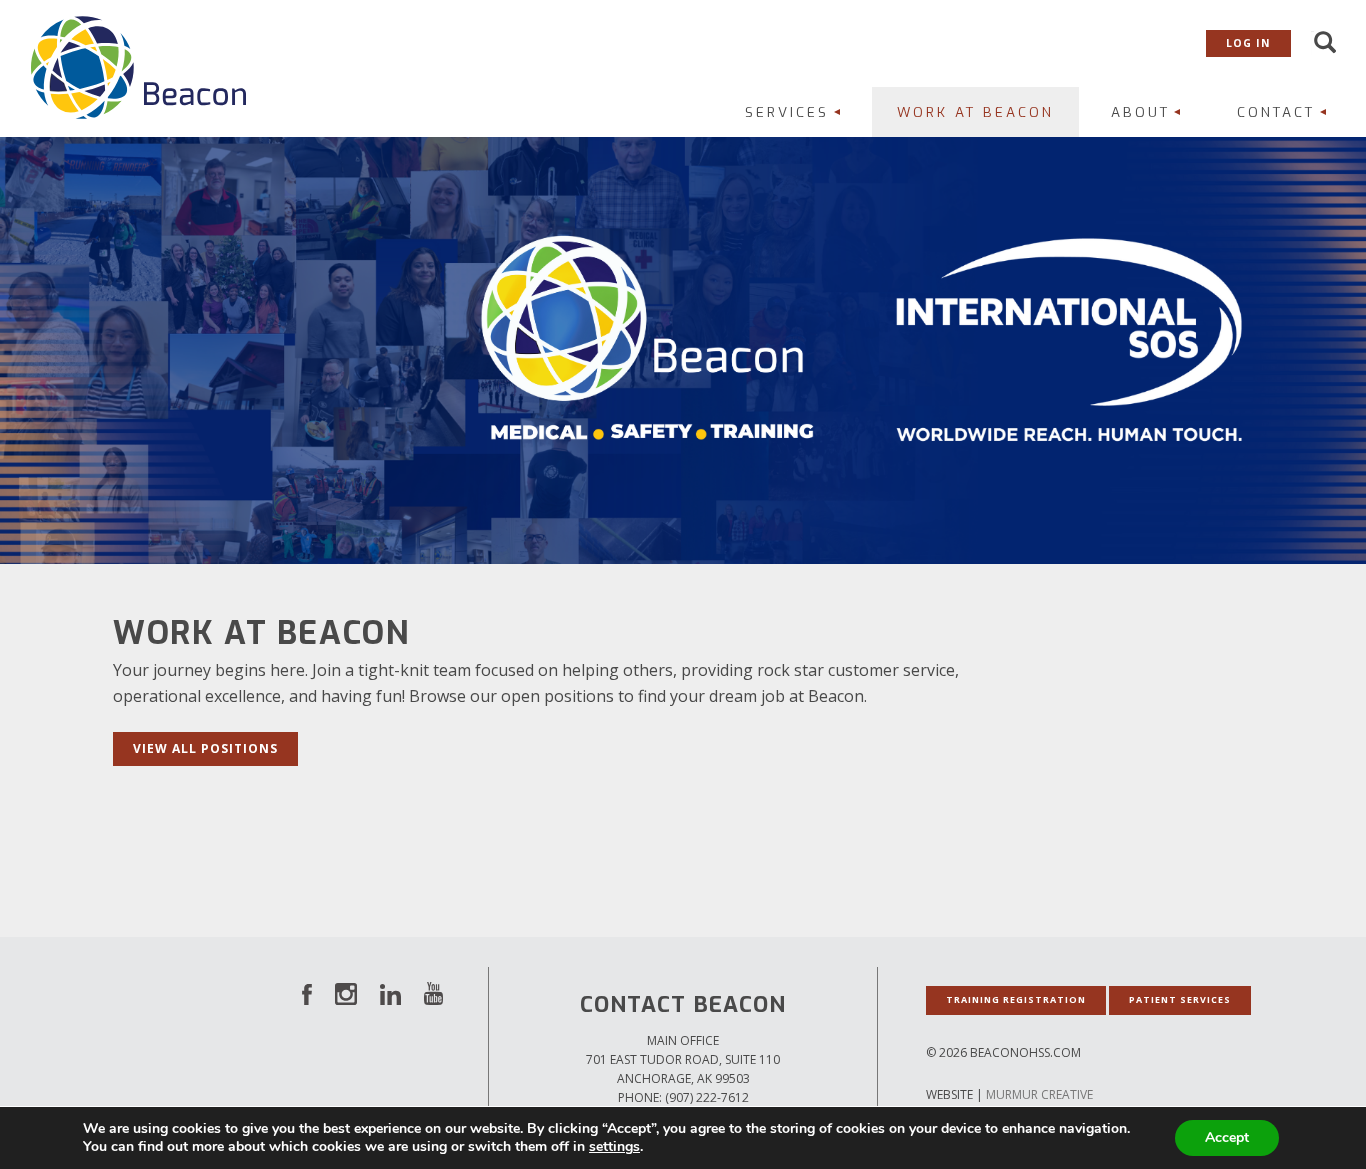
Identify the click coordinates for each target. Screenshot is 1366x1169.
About (1140, 112)
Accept (1227, 1137)
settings (614, 1147)
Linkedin (390, 993)
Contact (1276, 112)
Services (787, 112)
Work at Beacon (975, 112)
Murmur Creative (1039, 1094)
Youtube (433, 993)
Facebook (307, 993)
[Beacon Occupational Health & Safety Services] (138, 66)
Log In (1248, 43)
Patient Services (1180, 999)
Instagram (346, 993)
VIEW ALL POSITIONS (205, 748)
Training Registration (1016, 999)
